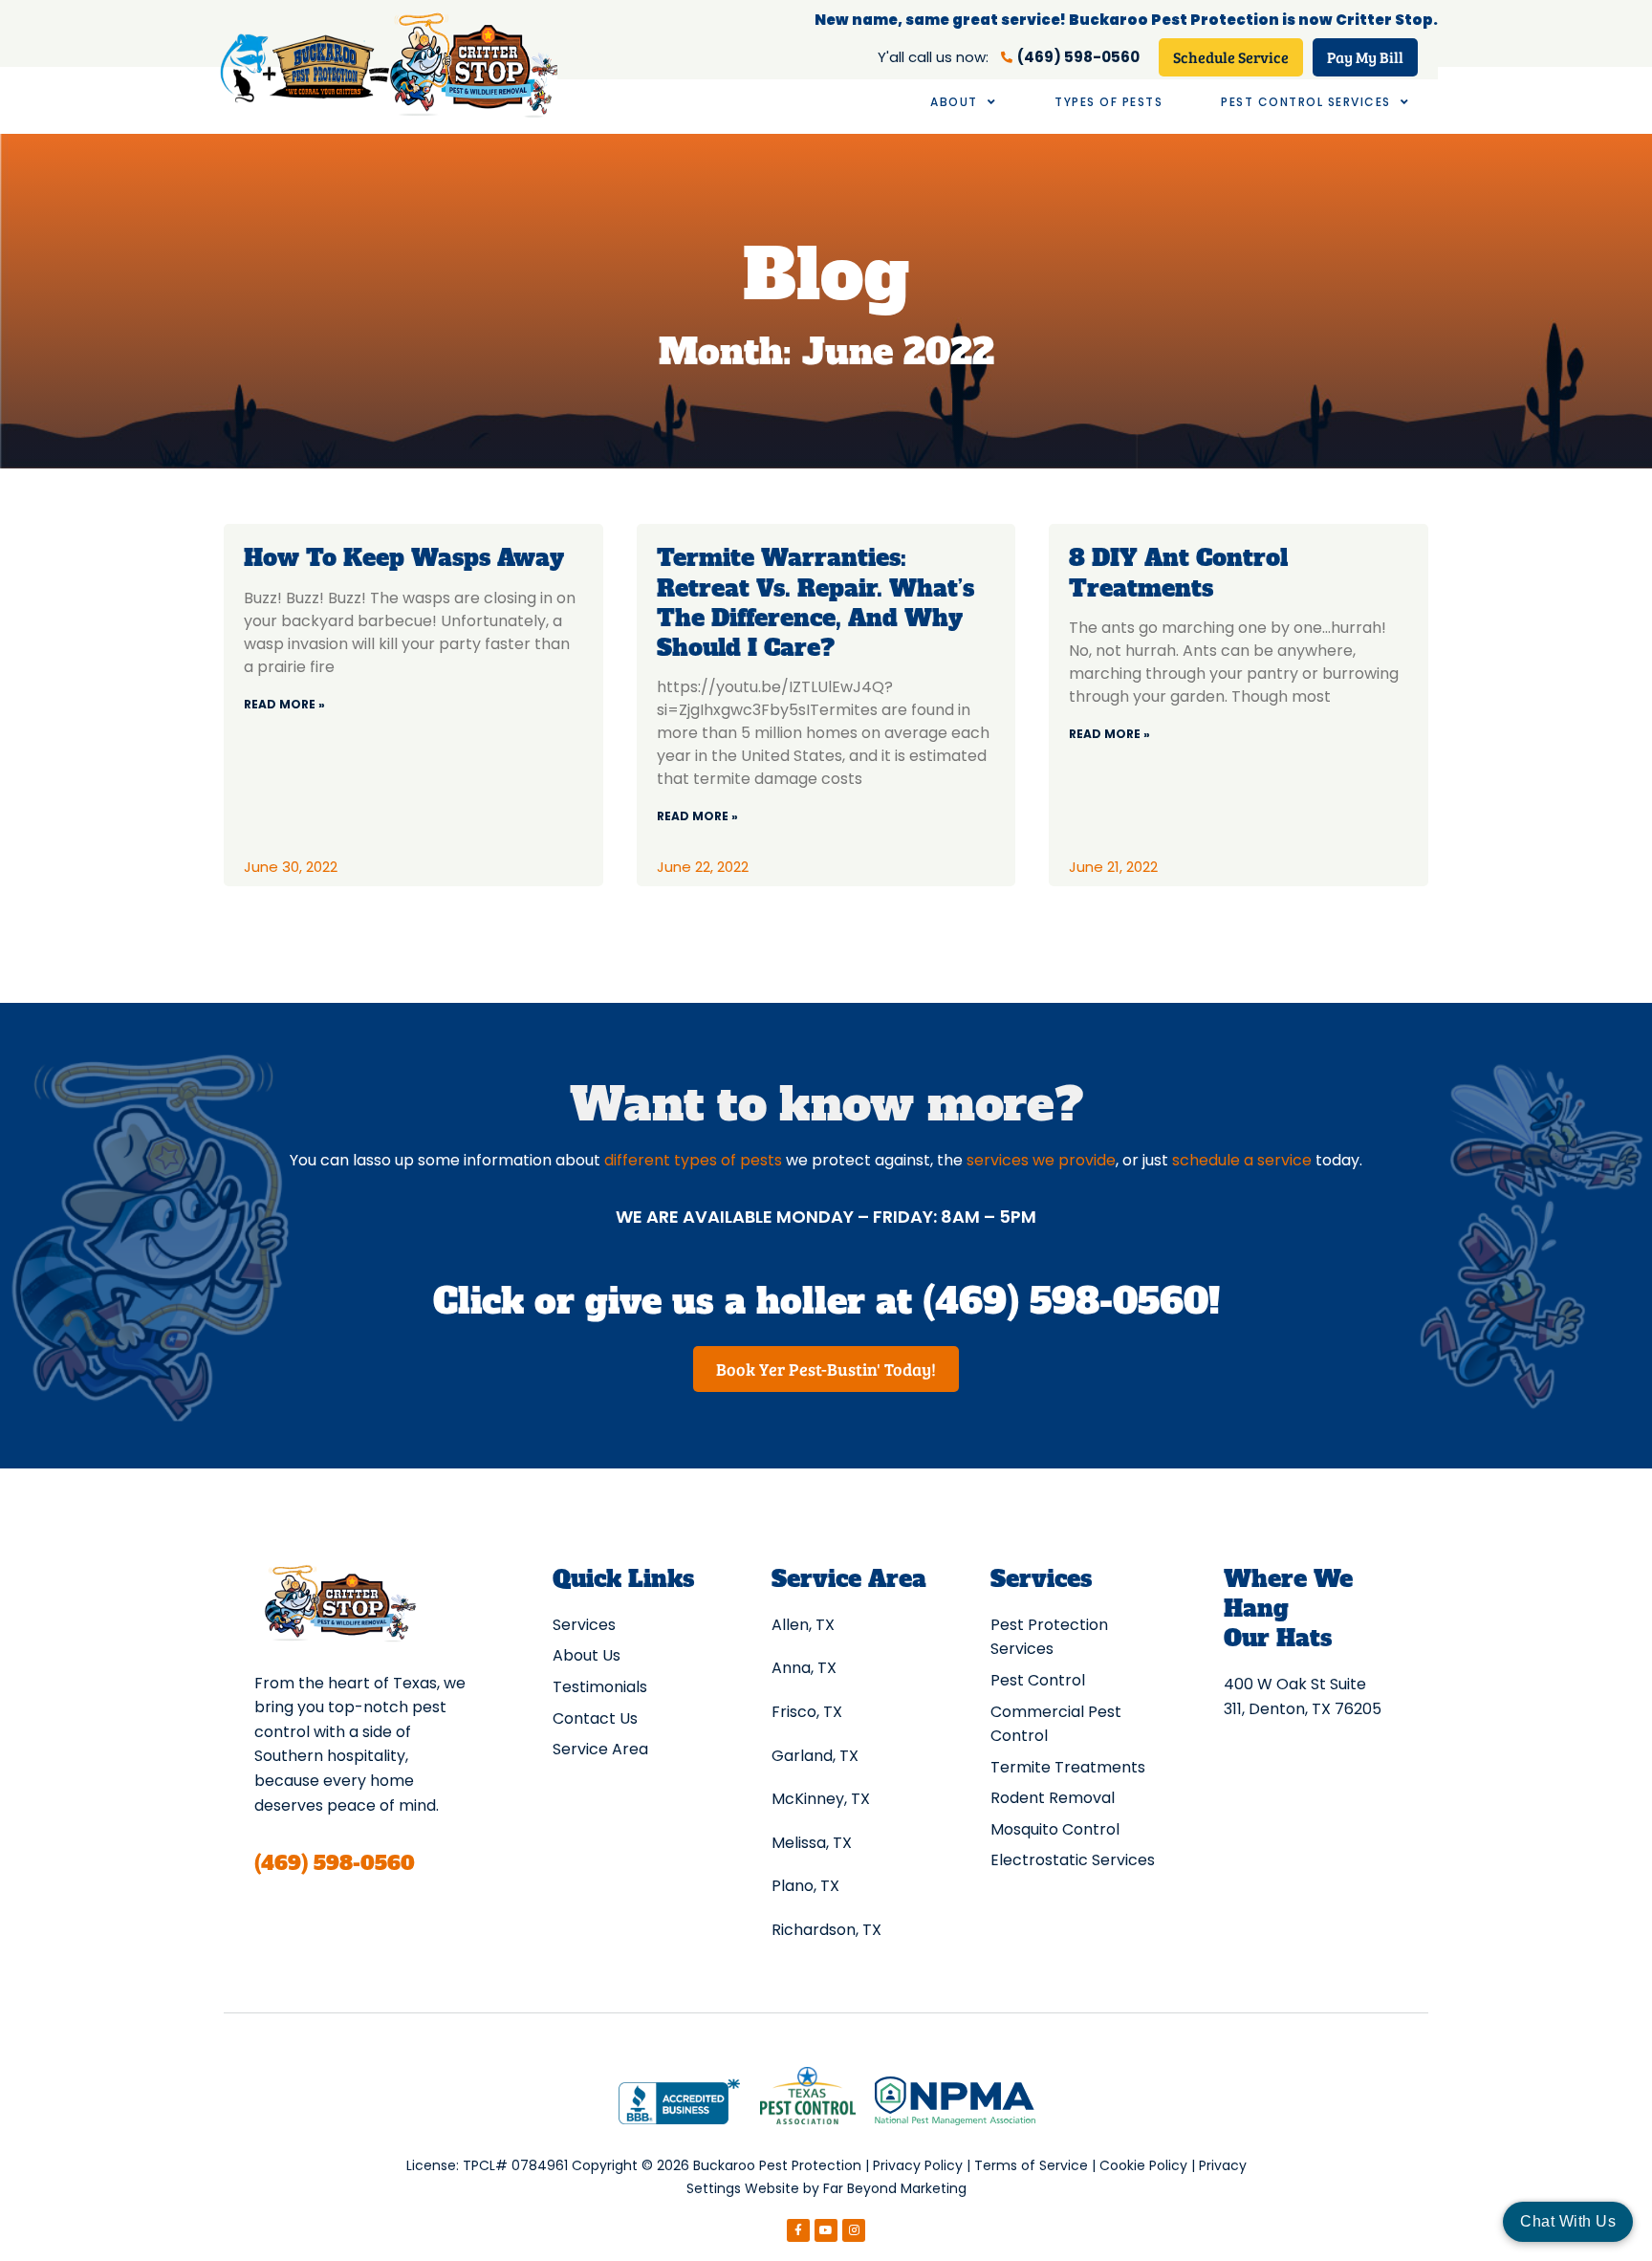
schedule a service (1242, 1160)
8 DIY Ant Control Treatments (1178, 573)
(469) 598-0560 (335, 1863)
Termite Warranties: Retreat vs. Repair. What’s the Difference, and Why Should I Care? (815, 603)
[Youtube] (826, 2230)
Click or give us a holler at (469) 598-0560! (826, 1302)
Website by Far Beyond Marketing (856, 2188)
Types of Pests (1109, 102)
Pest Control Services (1306, 102)
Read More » (284, 704)
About (954, 102)
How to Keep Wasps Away (404, 558)
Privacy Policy (918, 2165)
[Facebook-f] (798, 2230)
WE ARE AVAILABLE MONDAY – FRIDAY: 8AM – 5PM (826, 1217)
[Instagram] (854, 2230)
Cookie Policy (1143, 2165)
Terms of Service (1031, 2165)
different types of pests (693, 1160)
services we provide (1041, 1160)
